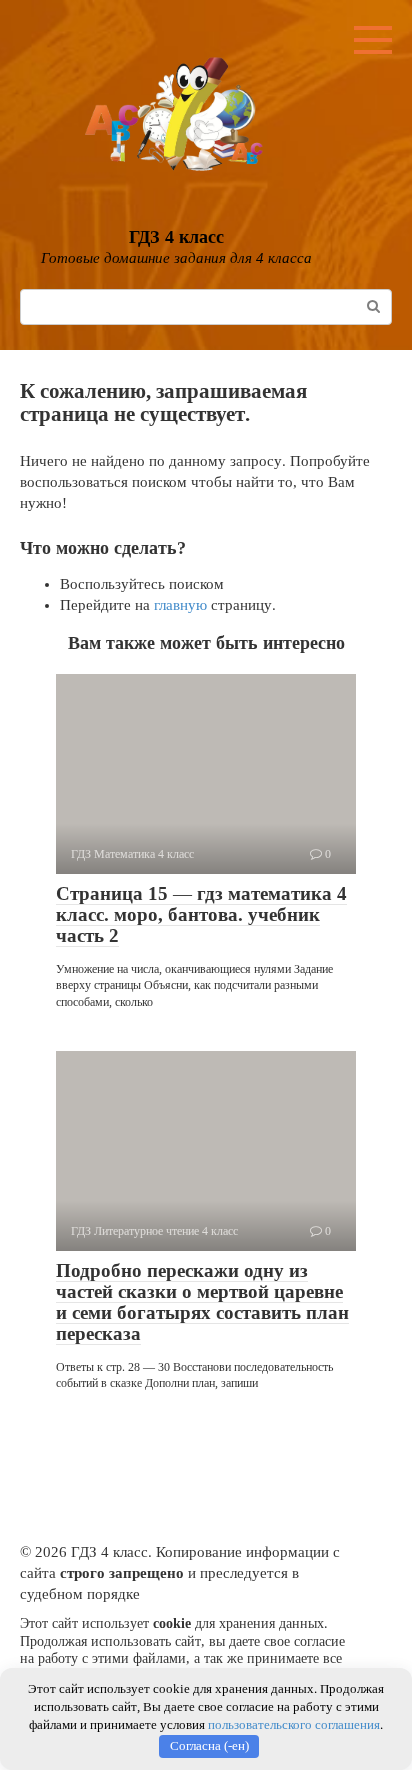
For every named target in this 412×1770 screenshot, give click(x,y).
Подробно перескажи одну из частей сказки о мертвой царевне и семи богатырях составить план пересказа (202, 1302)
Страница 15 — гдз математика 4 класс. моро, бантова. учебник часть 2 (201, 914)
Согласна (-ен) (209, 1745)
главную (180, 605)
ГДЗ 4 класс (176, 237)
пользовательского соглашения (294, 1724)
